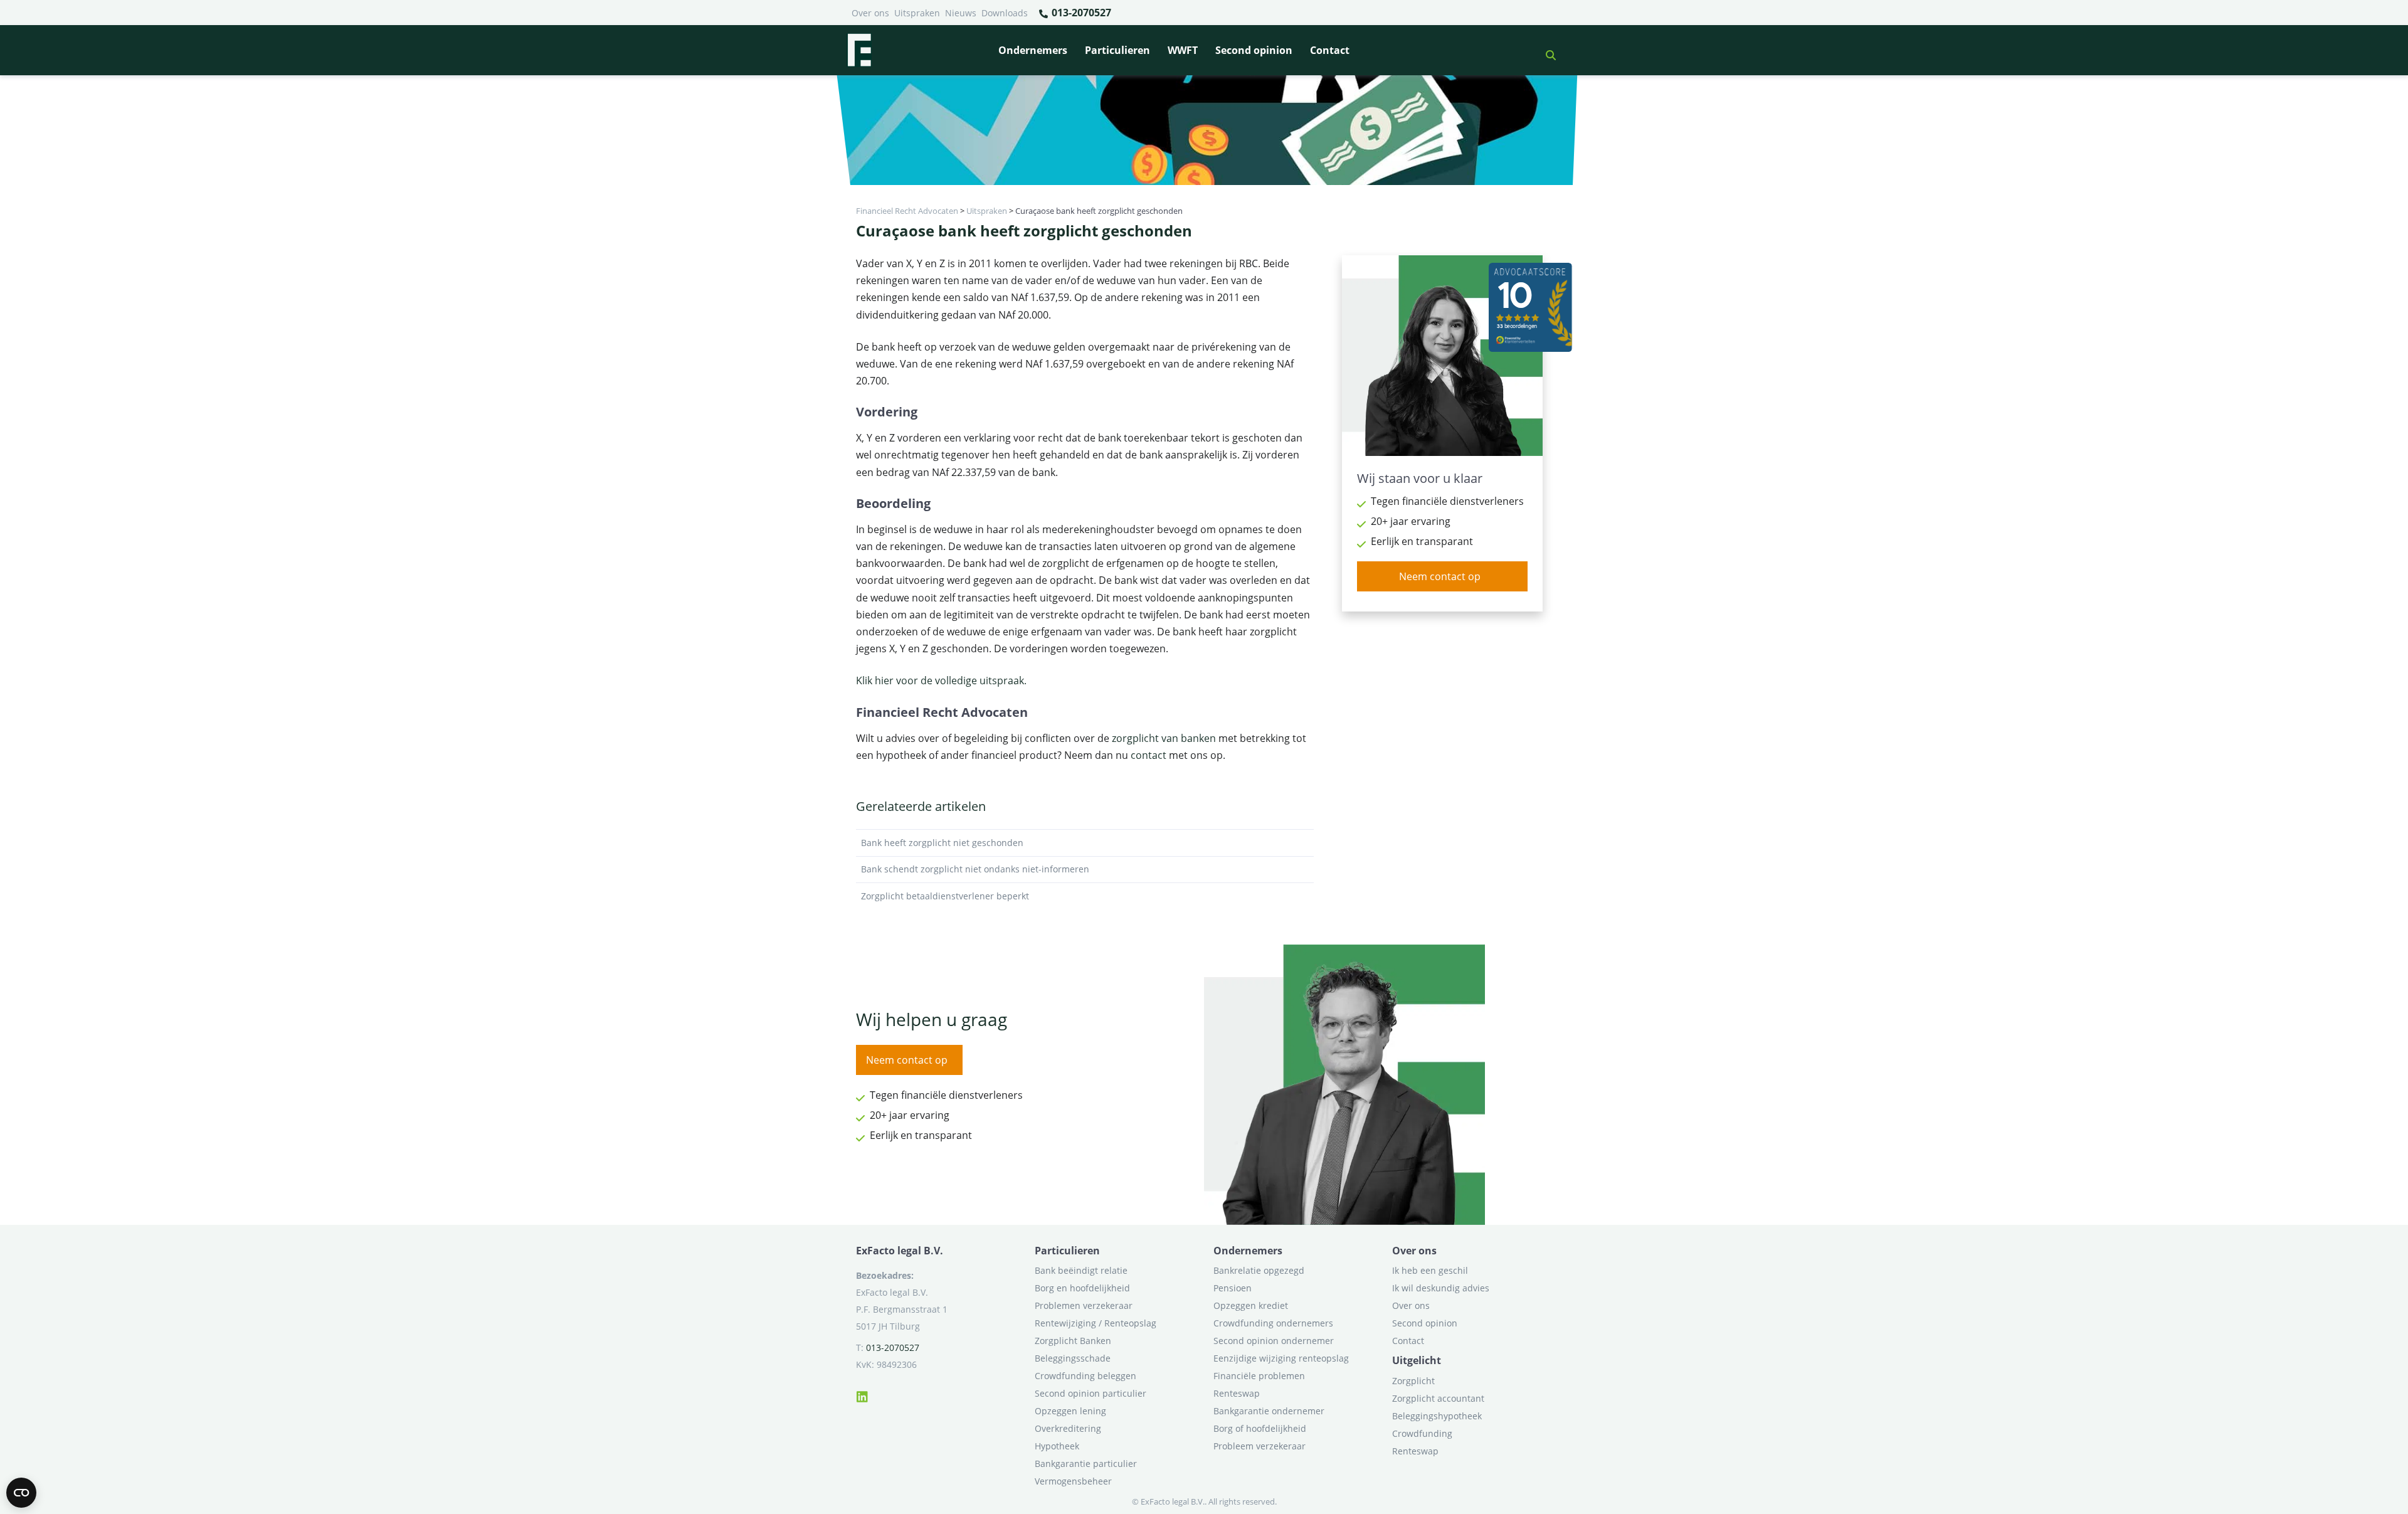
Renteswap (1237, 1393)
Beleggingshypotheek (1437, 1416)
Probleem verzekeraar (1259, 1446)
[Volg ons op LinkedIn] (862, 1395)
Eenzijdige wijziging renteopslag (1281, 1358)
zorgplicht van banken (1164, 738)
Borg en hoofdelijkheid (1082, 1288)
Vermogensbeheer (1073, 1481)
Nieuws (961, 13)
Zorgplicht (1413, 1381)
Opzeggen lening (1070, 1411)
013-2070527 (1080, 13)
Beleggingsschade (1073, 1358)
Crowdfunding (1422, 1433)
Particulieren (1117, 50)
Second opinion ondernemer (1274, 1341)
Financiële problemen (1259, 1376)
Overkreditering (1068, 1428)
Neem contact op (1440, 576)
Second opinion (1254, 50)
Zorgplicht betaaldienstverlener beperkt (945, 896)
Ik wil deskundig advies (1441, 1288)
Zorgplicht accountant (1438, 1398)
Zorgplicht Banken (1073, 1341)
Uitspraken (917, 13)
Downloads (1005, 13)
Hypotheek (1057, 1446)
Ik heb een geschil (1430, 1270)
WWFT (1183, 50)
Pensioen (1233, 1288)
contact (1149, 755)
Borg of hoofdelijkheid (1260, 1428)
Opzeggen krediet (1251, 1305)
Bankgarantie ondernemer (1269, 1411)
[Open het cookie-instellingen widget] (21, 1493)
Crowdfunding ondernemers (1273, 1323)
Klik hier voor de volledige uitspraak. (941, 680)
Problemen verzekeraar (1084, 1305)
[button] (1546, 50)
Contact (1330, 50)
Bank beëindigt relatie (1081, 1270)
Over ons (870, 13)
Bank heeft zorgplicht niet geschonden (942, 843)
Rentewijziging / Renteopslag (1096, 1323)
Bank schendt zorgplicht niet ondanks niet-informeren (975, 869)
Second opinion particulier (1090, 1393)
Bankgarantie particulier (1086, 1464)
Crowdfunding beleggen (1085, 1376)
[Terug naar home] (859, 50)
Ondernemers (1033, 50)
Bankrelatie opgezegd (1259, 1270)
